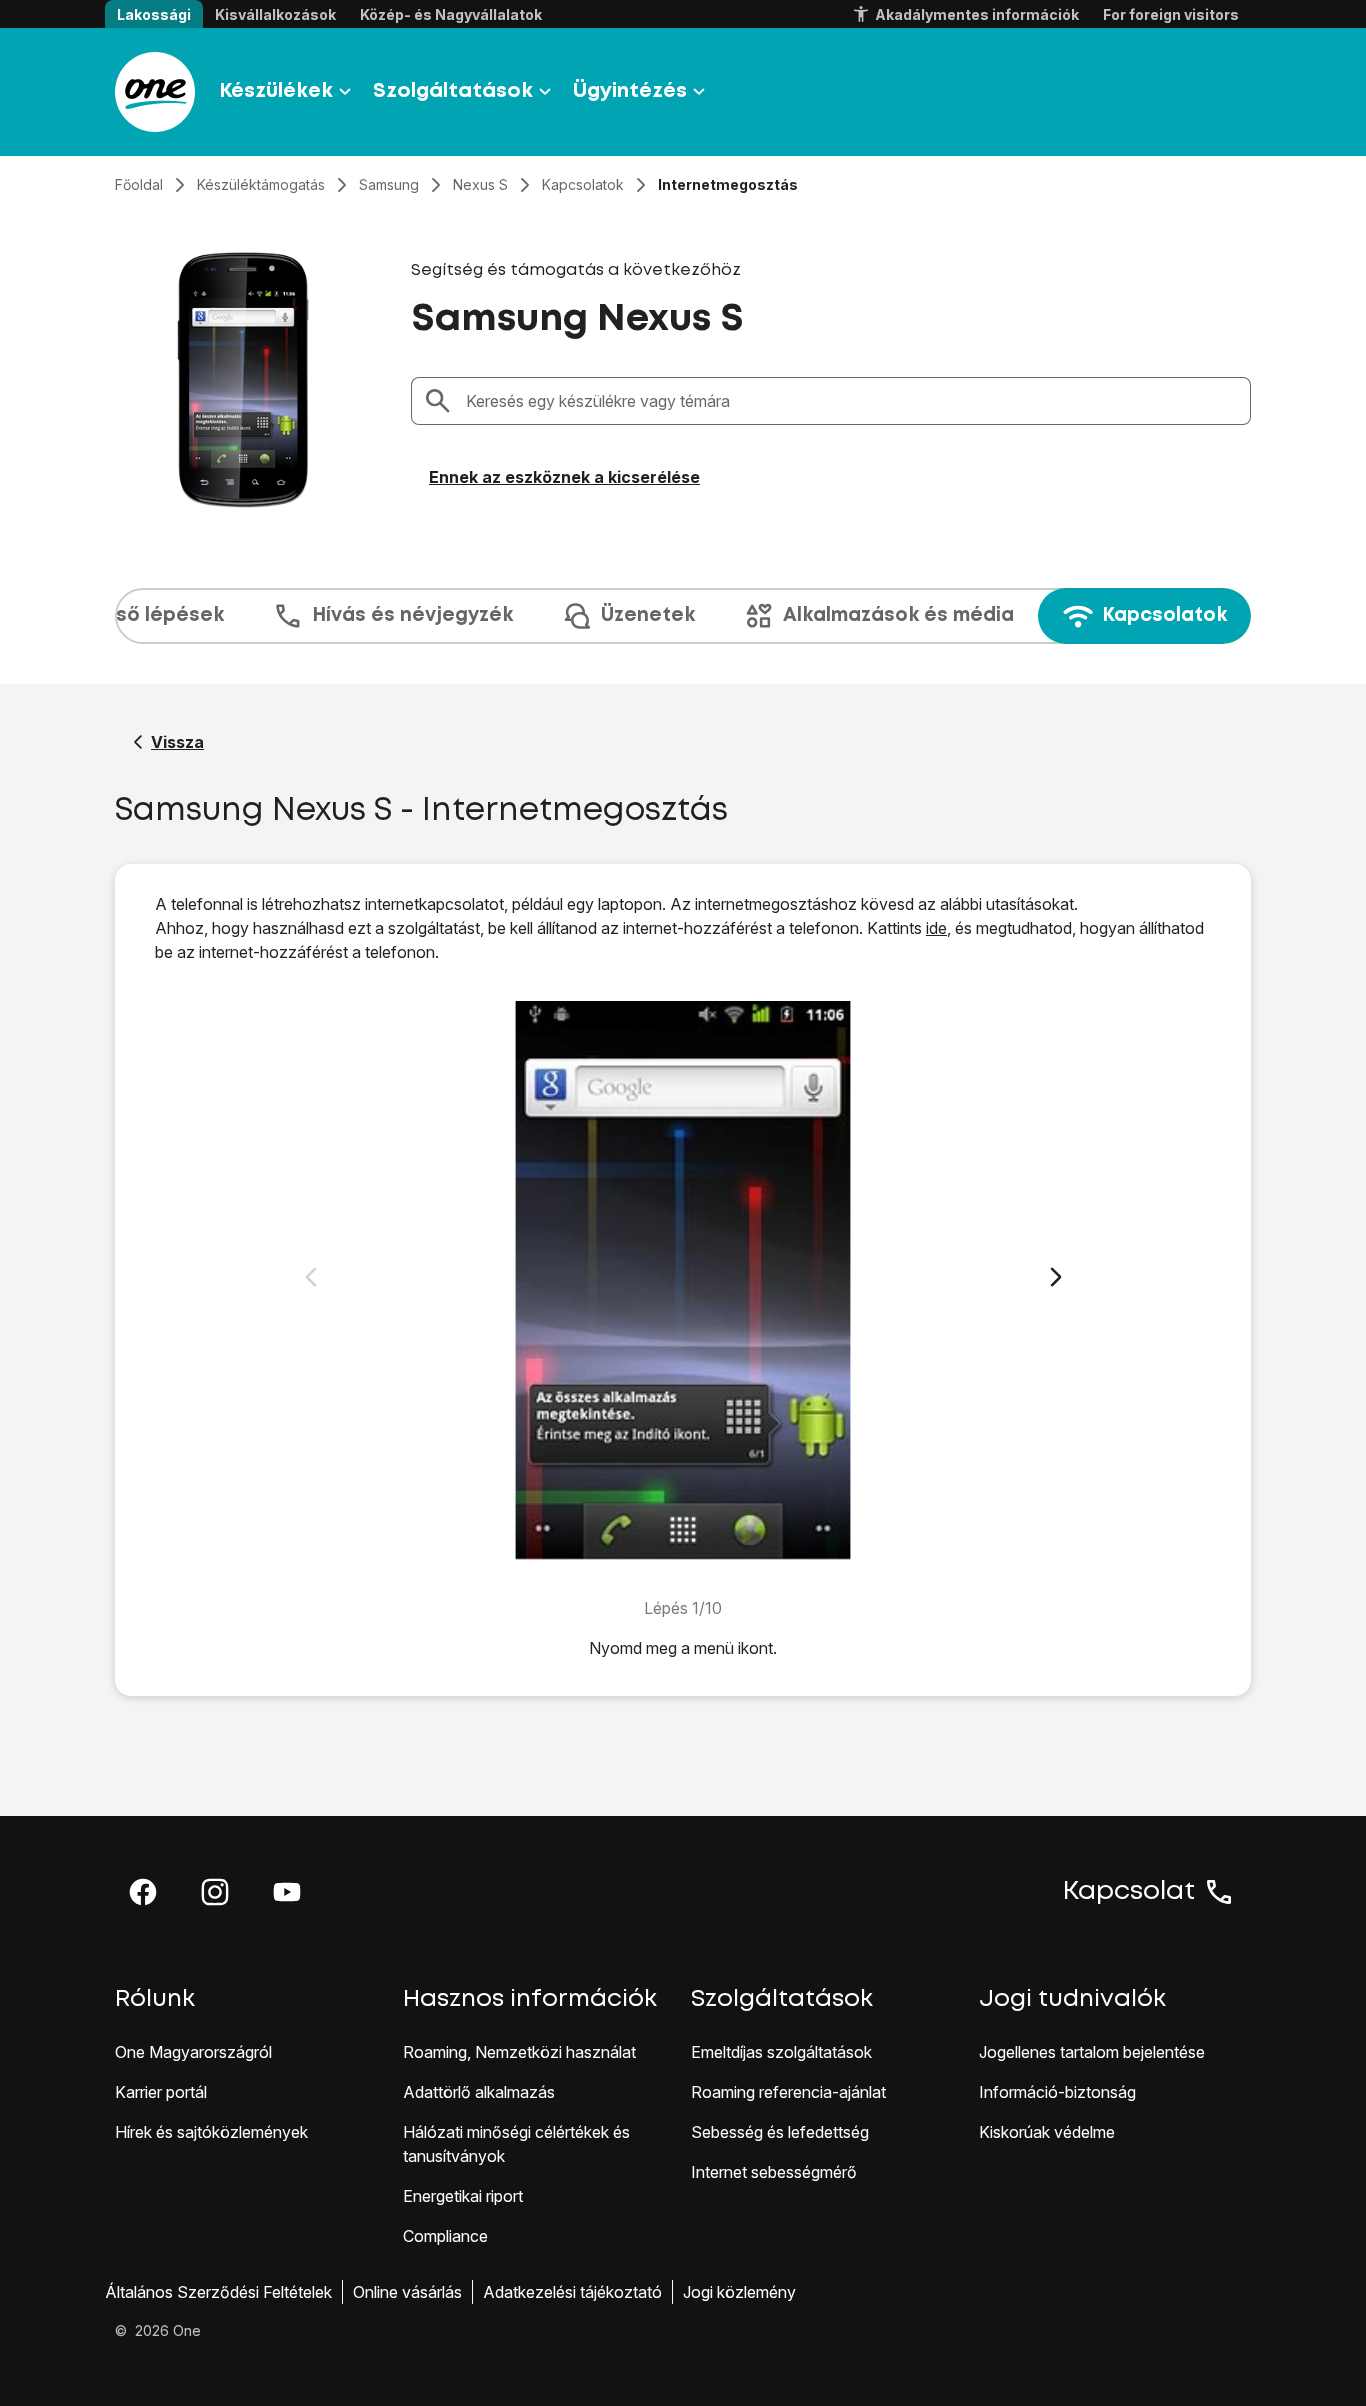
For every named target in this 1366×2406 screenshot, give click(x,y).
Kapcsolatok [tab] (1164, 615)
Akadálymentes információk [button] (977, 14)
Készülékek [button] (276, 91)
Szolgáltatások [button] (453, 91)
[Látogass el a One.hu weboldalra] (155, 92)
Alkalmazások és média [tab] (898, 615)
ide (936, 928)
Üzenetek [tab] (648, 615)
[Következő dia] (1056, 1277)
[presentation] (683, 616)
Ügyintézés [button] (630, 91)
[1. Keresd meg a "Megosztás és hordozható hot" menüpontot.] (683, 1280)
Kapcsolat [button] (1129, 1892)
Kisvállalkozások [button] (275, 14)
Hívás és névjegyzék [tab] (412, 615)
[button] (143, 1892)
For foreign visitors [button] (1171, 14)
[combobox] (852, 401)
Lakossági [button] (154, 14)
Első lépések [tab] (162, 615)
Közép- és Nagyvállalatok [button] (451, 14)
